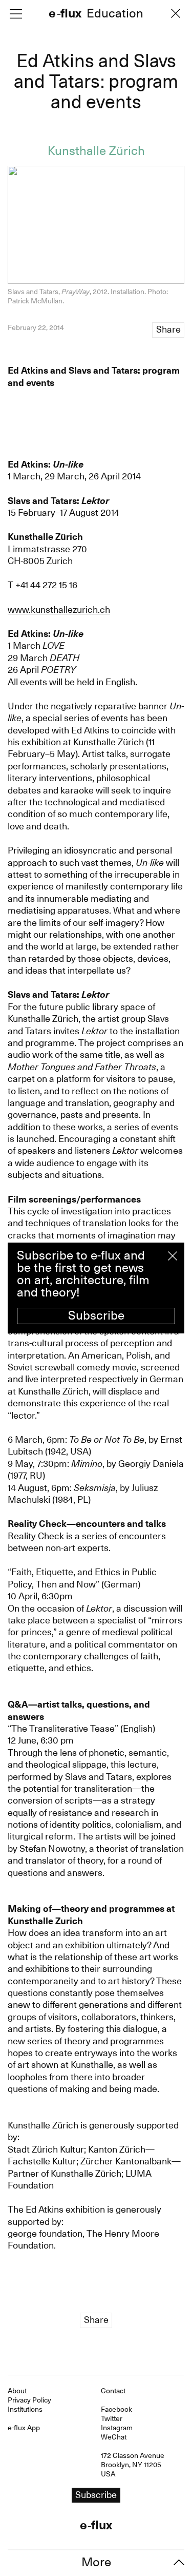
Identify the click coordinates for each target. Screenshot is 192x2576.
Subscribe (96, 1315)
